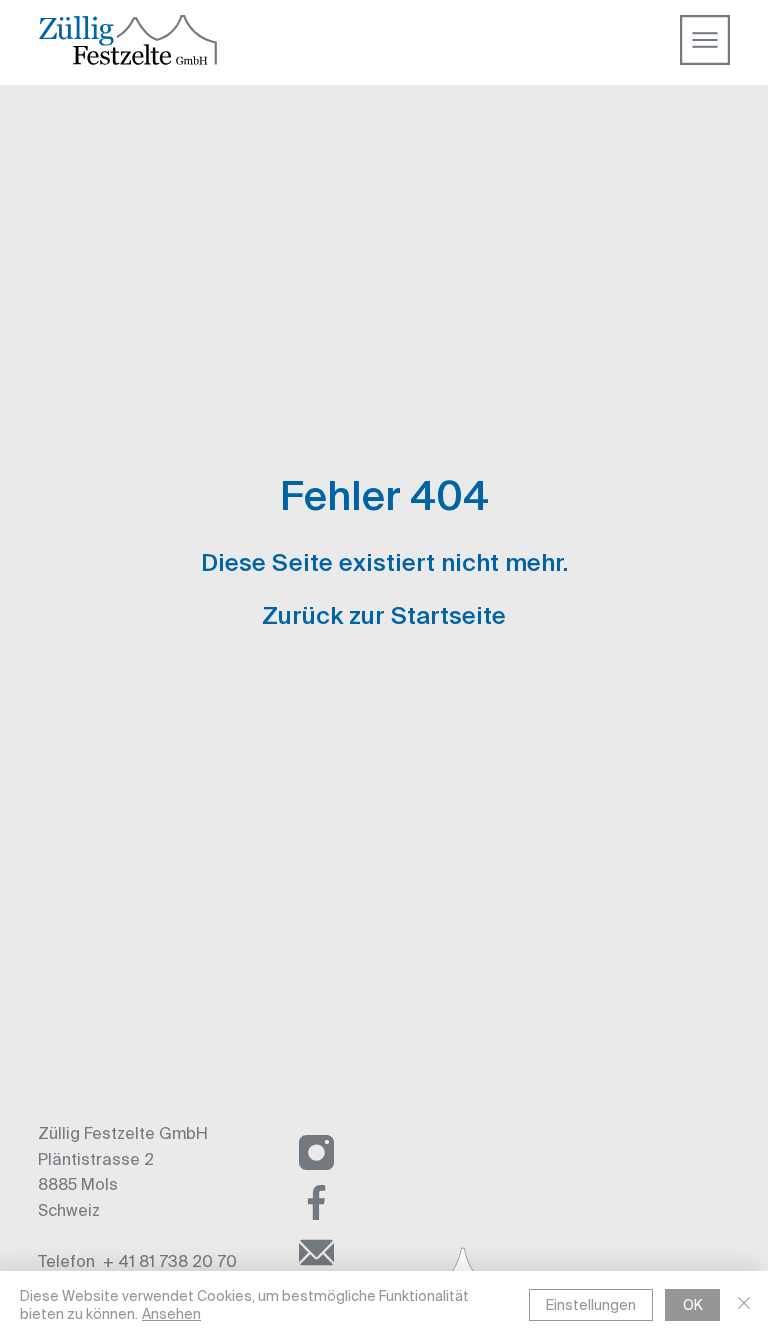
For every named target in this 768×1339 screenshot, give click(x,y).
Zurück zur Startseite (384, 617)
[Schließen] (744, 1305)
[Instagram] (317, 1153)
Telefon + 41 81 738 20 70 (137, 1261)
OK (693, 1305)
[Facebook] (317, 1203)
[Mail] (317, 1253)
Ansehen (171, 1314)
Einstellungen (591, 1305)
